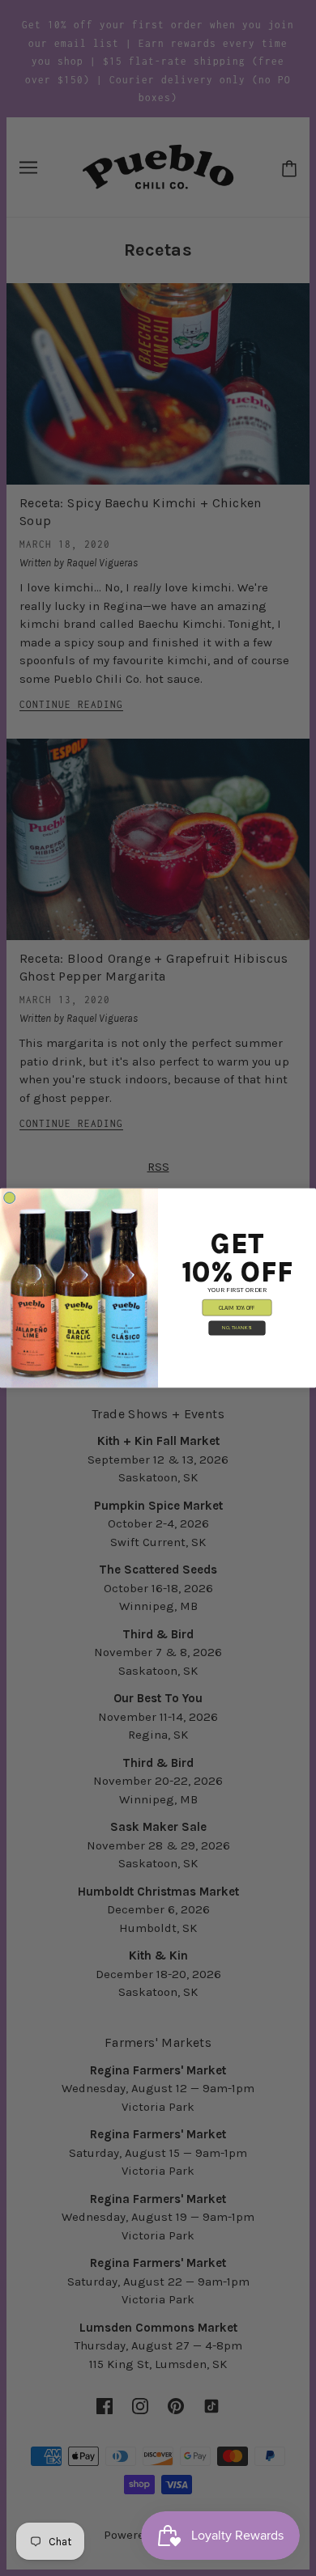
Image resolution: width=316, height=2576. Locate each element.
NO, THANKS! (237, 1328)
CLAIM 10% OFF (237, 1308)
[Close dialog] (10, 1197)
